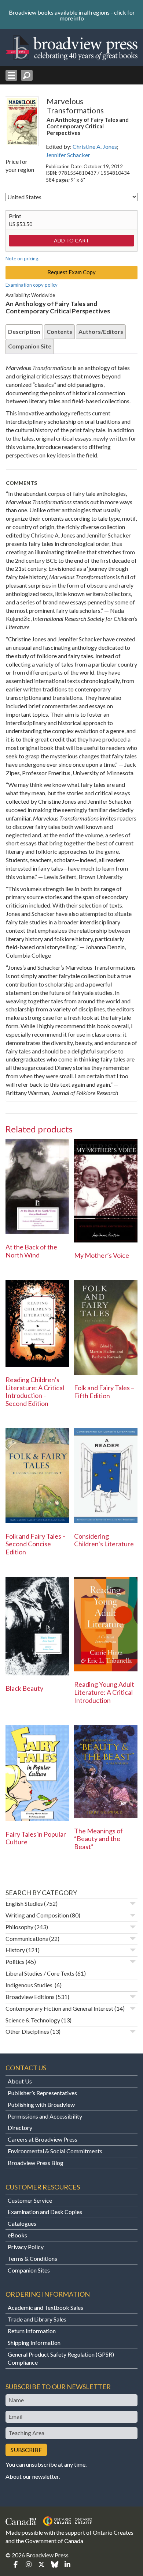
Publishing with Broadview (41, 2104)
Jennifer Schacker (68, 155)
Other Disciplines (27, 2031)
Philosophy (19, 1927)
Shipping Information (34, 2343)
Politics (15, 1962)
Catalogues (22, 2223)
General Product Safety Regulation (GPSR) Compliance (61, 2358)
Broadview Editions (30, 1997)
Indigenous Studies (30, 1985)
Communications (27, 1938)
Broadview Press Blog (36, 2163)
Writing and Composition (37, 1915)
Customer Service (30, 2200)
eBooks (17, 2235)
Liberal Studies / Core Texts (40, 1973)
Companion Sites (29, 2270)
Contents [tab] (59, 331)
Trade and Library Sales (37, 2319)
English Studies (24, 1903)
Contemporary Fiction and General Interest (59, 2008)
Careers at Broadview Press (43, 2139)
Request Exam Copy (71, 272)
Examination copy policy (32, 285)
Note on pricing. (22, 259)
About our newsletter (32, 2476)
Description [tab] (24, 331)
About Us (20, 2081)
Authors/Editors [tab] (101, 331)
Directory (20, 2128)
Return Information (32, 2331)
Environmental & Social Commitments (55, 2151)
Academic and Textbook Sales (45, 2307)
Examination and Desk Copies (45, 2212)
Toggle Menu (11, 75)
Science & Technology (33, 2020)
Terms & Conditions (32, 2258)
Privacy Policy (26, 2247)
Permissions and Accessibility (45, 2116)
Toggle (133, 1904)
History (15, 1950)
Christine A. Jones (95, 146)
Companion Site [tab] (30, 346)
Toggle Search (27, 75)
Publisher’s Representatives (42, 2093)
